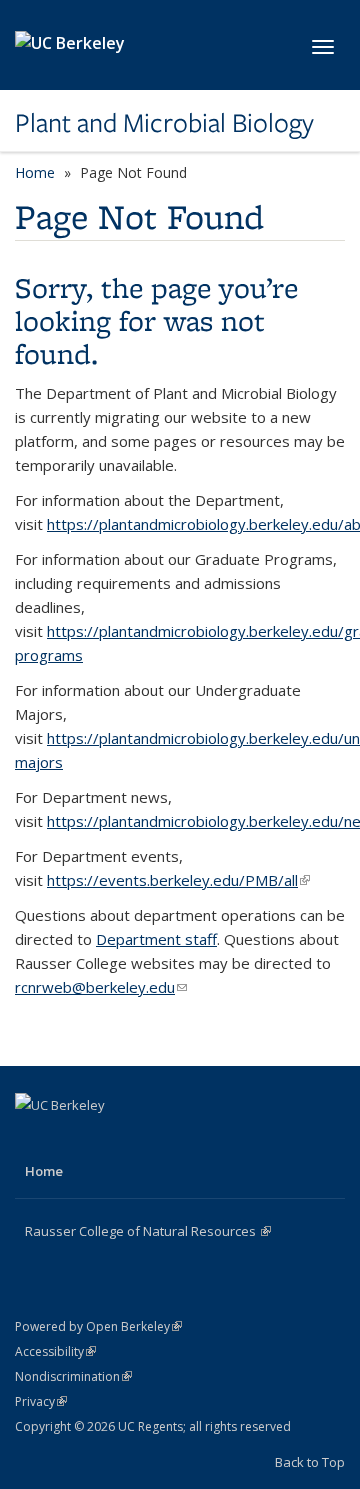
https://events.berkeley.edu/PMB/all (178, 880)
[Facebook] (33, 1139)
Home (35, 172)
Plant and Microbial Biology (164, 123)
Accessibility (55, 1351)
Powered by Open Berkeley (98, 1326)
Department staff (156, 939)
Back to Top (310, 1462)
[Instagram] (111, 1139)
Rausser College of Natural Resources (148, 1231)
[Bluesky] (150, 1139)
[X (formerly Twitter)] (72, 1139)
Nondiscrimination (73, 1376)
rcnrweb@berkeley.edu (101, 987)
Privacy (41, 1401)
